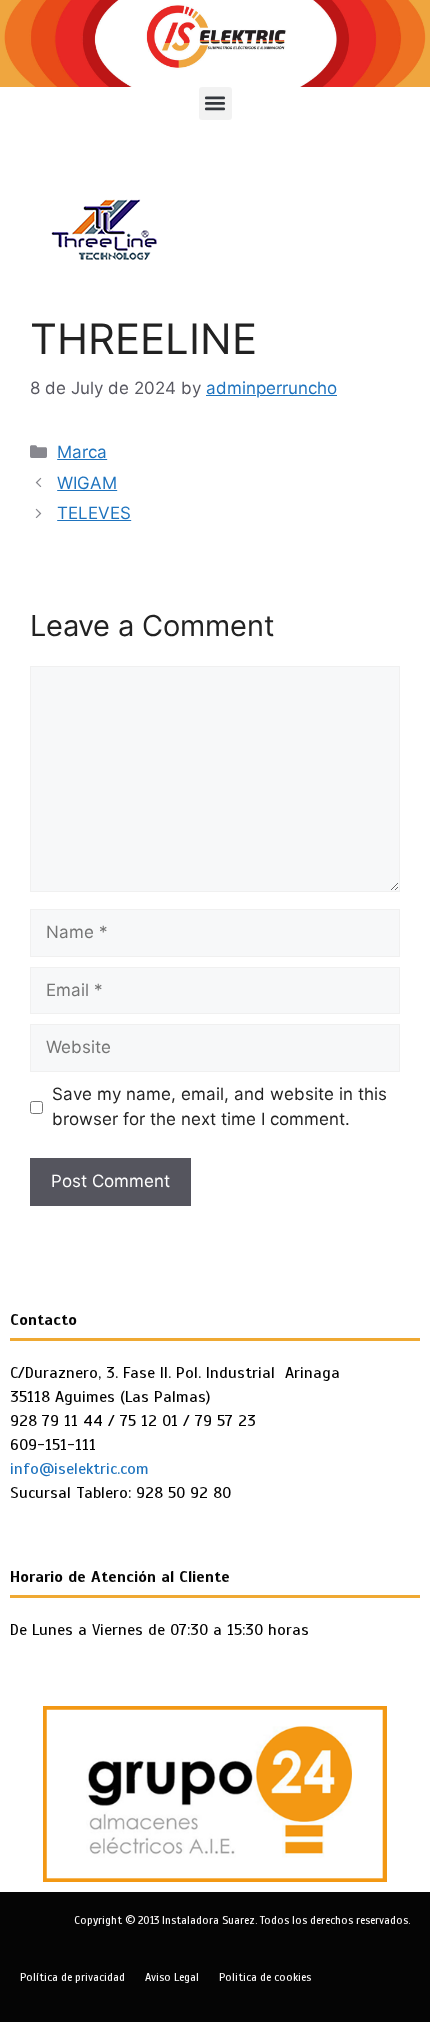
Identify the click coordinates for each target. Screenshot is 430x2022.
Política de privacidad (72, 1977)
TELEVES (94, 513)
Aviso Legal (172, 1977)
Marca (82, 452)
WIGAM (87, 483)
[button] (215, 103)
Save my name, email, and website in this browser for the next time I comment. (219, 1107)
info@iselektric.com (79, 1469)
